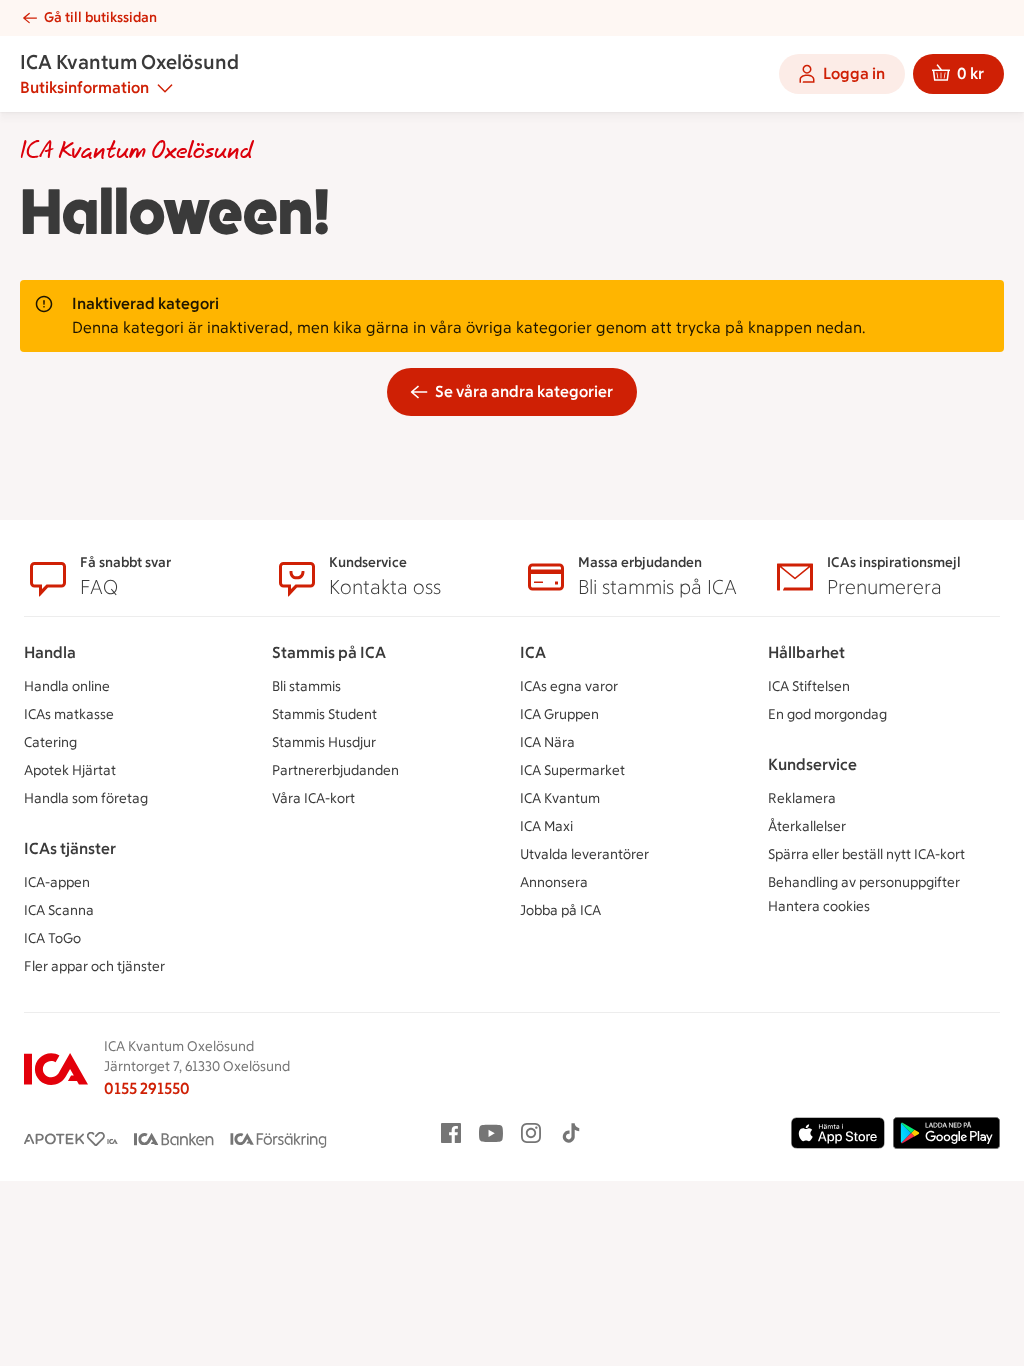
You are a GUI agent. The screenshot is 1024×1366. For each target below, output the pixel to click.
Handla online (67, 686)
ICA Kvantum (560, 798)
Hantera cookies (819, 906)
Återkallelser (807, 826)
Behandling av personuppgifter (864, 882)
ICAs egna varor (569, 686)
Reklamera (802, 798)
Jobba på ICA (560, 910)
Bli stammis (306, 686)
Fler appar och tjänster (94, 966)
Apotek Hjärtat (70, 770)
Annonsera (554, 882)
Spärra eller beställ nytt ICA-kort (866, 854)
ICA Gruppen (559, 714)
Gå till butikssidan (100, 17)
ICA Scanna (59, 910)
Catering (50, 742)
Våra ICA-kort (313, 798)
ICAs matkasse (69, 714)
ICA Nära (547, 742)
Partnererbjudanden (335, 770)
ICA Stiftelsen (809, 686)
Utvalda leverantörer (584, 854)
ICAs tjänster (70, 848)
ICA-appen (57, 882)
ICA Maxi (546, 826)
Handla (50, 652)
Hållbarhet (806, 652)
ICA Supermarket (572, 770)
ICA (533, 652)
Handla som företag (86, 798)
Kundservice (812, 764)
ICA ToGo (52, 938)
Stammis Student (324, 714)
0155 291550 (147, 1088)
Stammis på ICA (329, 652)
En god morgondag (827, 714)
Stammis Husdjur (324, 742)
